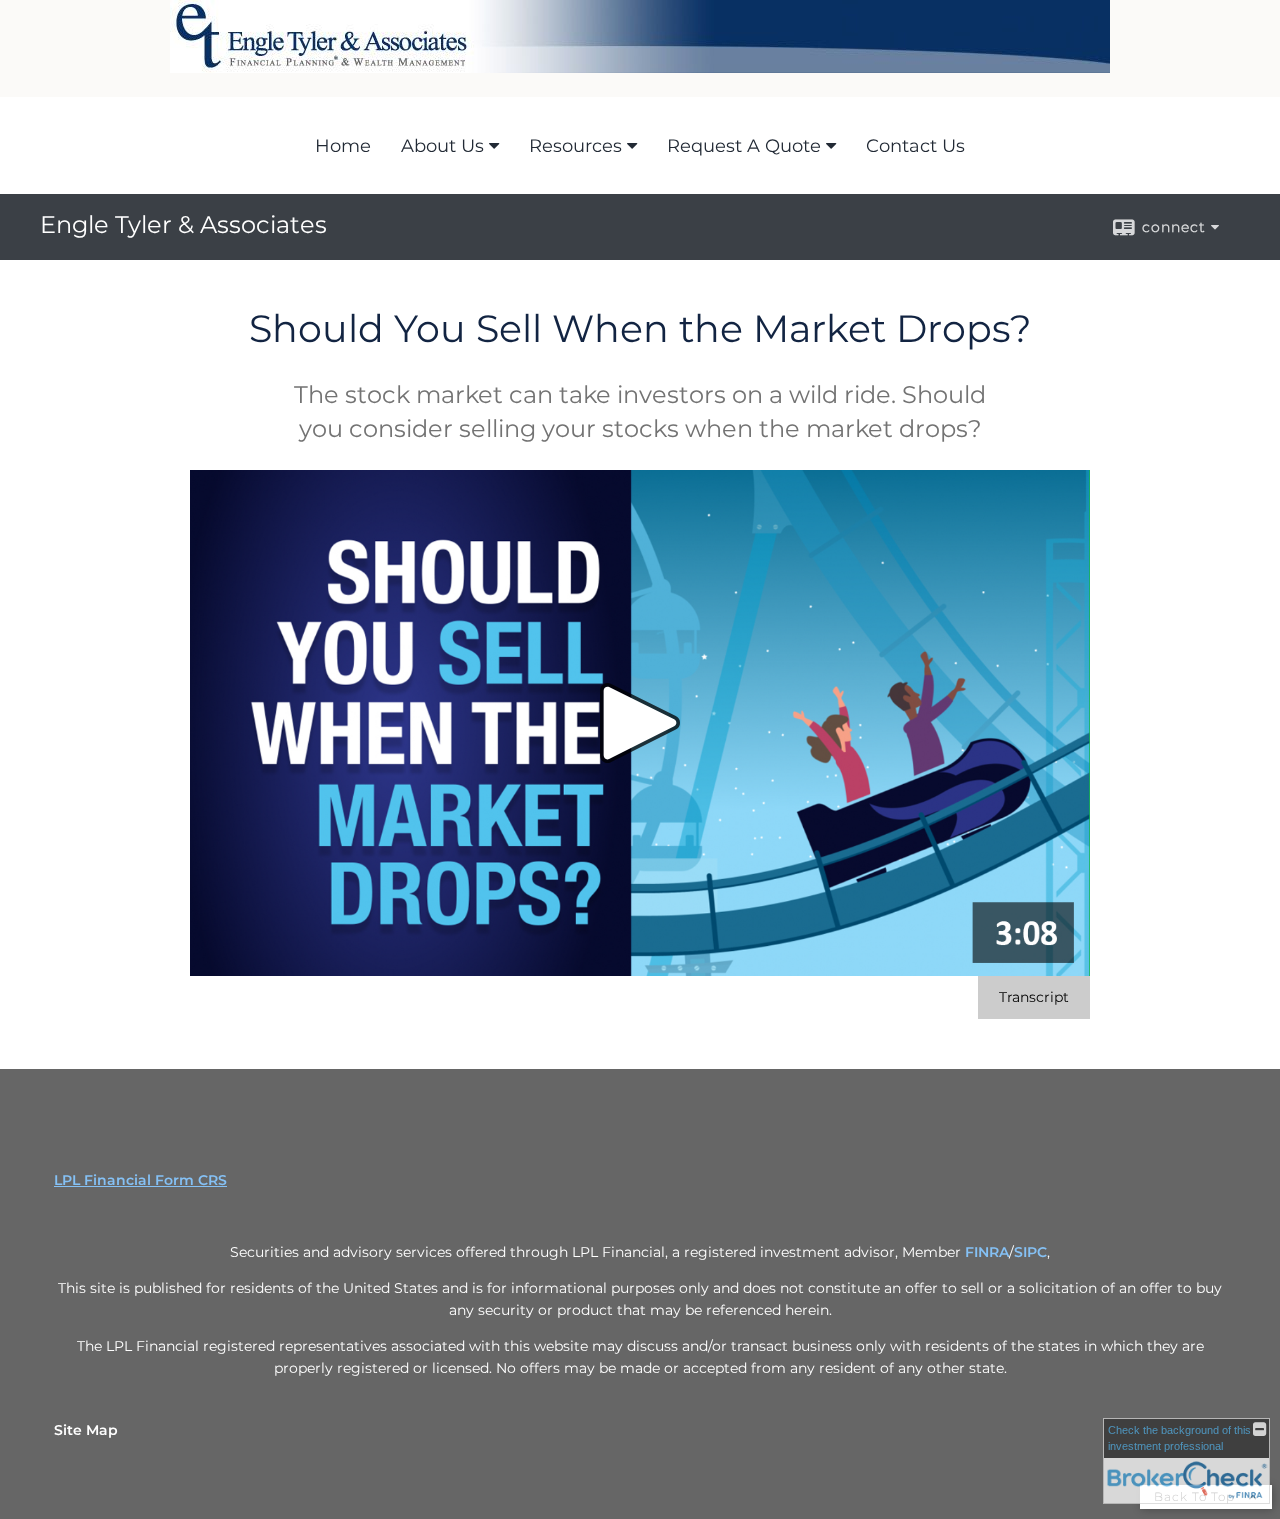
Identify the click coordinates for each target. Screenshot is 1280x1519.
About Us (442, 146)
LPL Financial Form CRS (140, 1180)
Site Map (86, 1430)
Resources (575, 146)
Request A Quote (744, 146)
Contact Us (915, 146)
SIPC (1030, 1252)
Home (343, 146)
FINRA (987, 1252)
